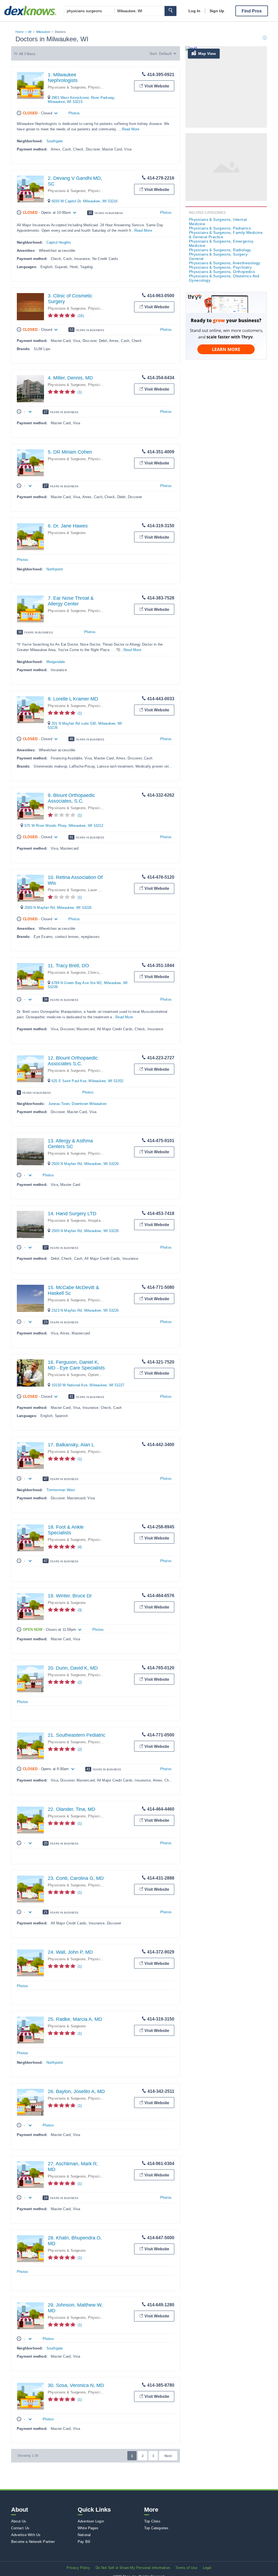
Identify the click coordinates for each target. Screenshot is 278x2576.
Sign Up (217, 11)
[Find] (170, 11)
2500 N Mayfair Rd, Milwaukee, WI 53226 (58, 908)
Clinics (93, 973)
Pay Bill (84, 2542)
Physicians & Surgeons (67, 87)
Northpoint (55, 569)
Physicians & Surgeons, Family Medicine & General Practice (226, 235)
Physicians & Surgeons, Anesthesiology (225, 263)
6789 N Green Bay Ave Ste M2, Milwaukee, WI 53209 (88, 985)
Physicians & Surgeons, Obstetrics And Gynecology (224, 278)
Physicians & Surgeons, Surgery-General (219, 256)
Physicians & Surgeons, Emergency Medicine (221, 243)
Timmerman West (61, 1490)
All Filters (27, 54)
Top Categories (156, 2528)
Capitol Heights (59, 242)
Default (165, 54)
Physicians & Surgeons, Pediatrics (220, 228)
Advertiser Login (91, 2521)
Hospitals (96, 1221)
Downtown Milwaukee (89, 1104)
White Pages (88, 2528)
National (84, 2535)
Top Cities (152, 2521)
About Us (19, 2521)
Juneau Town (59, 1104)
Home (20, 32)
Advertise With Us (26, 2535)
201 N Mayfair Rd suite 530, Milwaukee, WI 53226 (85, 725)
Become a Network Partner (33, 2542)
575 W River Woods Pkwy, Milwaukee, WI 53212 (64, 826)
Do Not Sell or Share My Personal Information (133, 2568)
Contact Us (20, 2528)
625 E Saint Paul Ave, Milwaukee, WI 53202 (87, 1081)
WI (30, 32)
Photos (74, 113)
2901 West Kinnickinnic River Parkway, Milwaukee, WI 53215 (81, 100)
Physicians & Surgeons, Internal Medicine (218, 222)
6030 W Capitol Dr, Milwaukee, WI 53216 (85, 201)
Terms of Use (186, 2568)
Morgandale (56, 662)
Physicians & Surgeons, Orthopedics (222, 272)
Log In (194, 11)
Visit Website (157, 86)
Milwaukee (43, 32)
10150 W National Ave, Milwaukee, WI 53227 (88, 1385)
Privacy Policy (78, 2568)
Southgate (55, 141)
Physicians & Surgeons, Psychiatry (220, 267)
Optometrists (98, 1375)
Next (168, 2456)
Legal (207, 2568)
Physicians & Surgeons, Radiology (220, 250)
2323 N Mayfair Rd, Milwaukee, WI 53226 (85, 1310)
